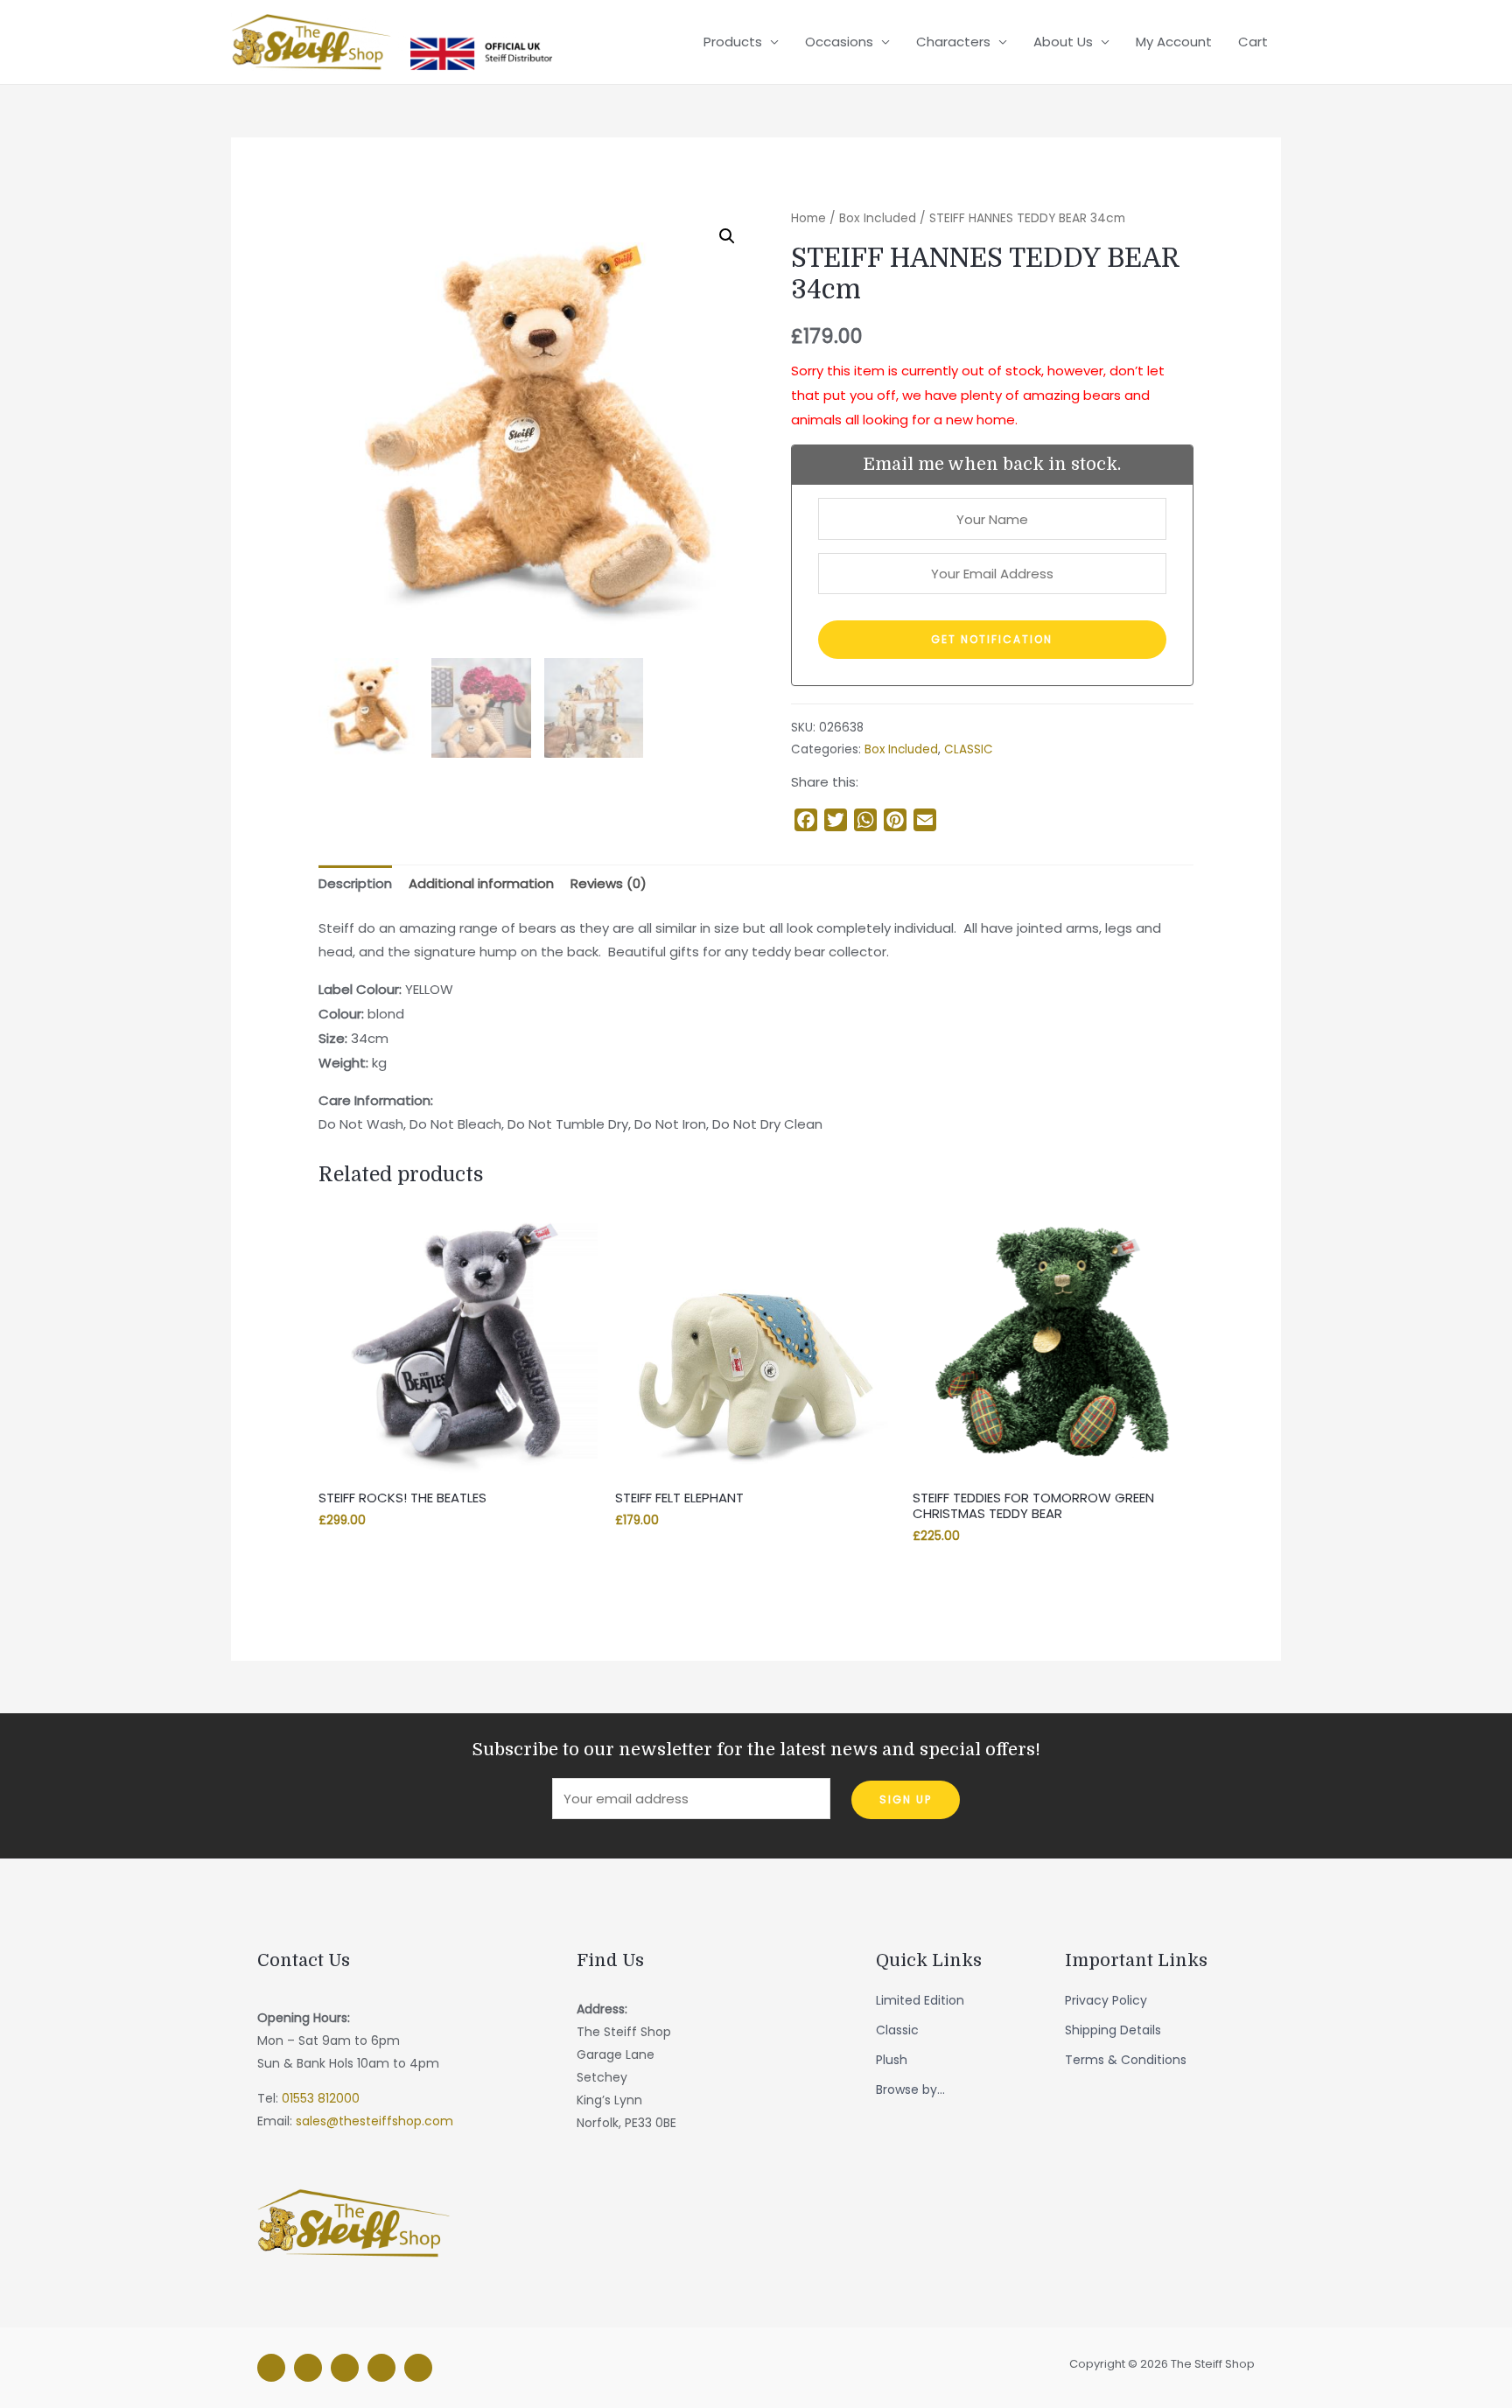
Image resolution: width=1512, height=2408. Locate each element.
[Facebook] (271, 2368)
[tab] (355, 884)
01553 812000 (321, 2098)
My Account (1174, 42)
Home (808, 218)
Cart (1253, 42)
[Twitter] (345, 2368)
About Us (1063, 42)
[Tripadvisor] (381, 2368)
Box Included (878, 218)
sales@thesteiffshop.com (374, 2121)
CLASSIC (969, 749)
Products (733, 42)
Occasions (839, 42)
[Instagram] (308, 2368)
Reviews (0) (609, 883)
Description (355, 883)
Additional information (481, 883)
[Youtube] (418, 2368)
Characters (953, 42)
